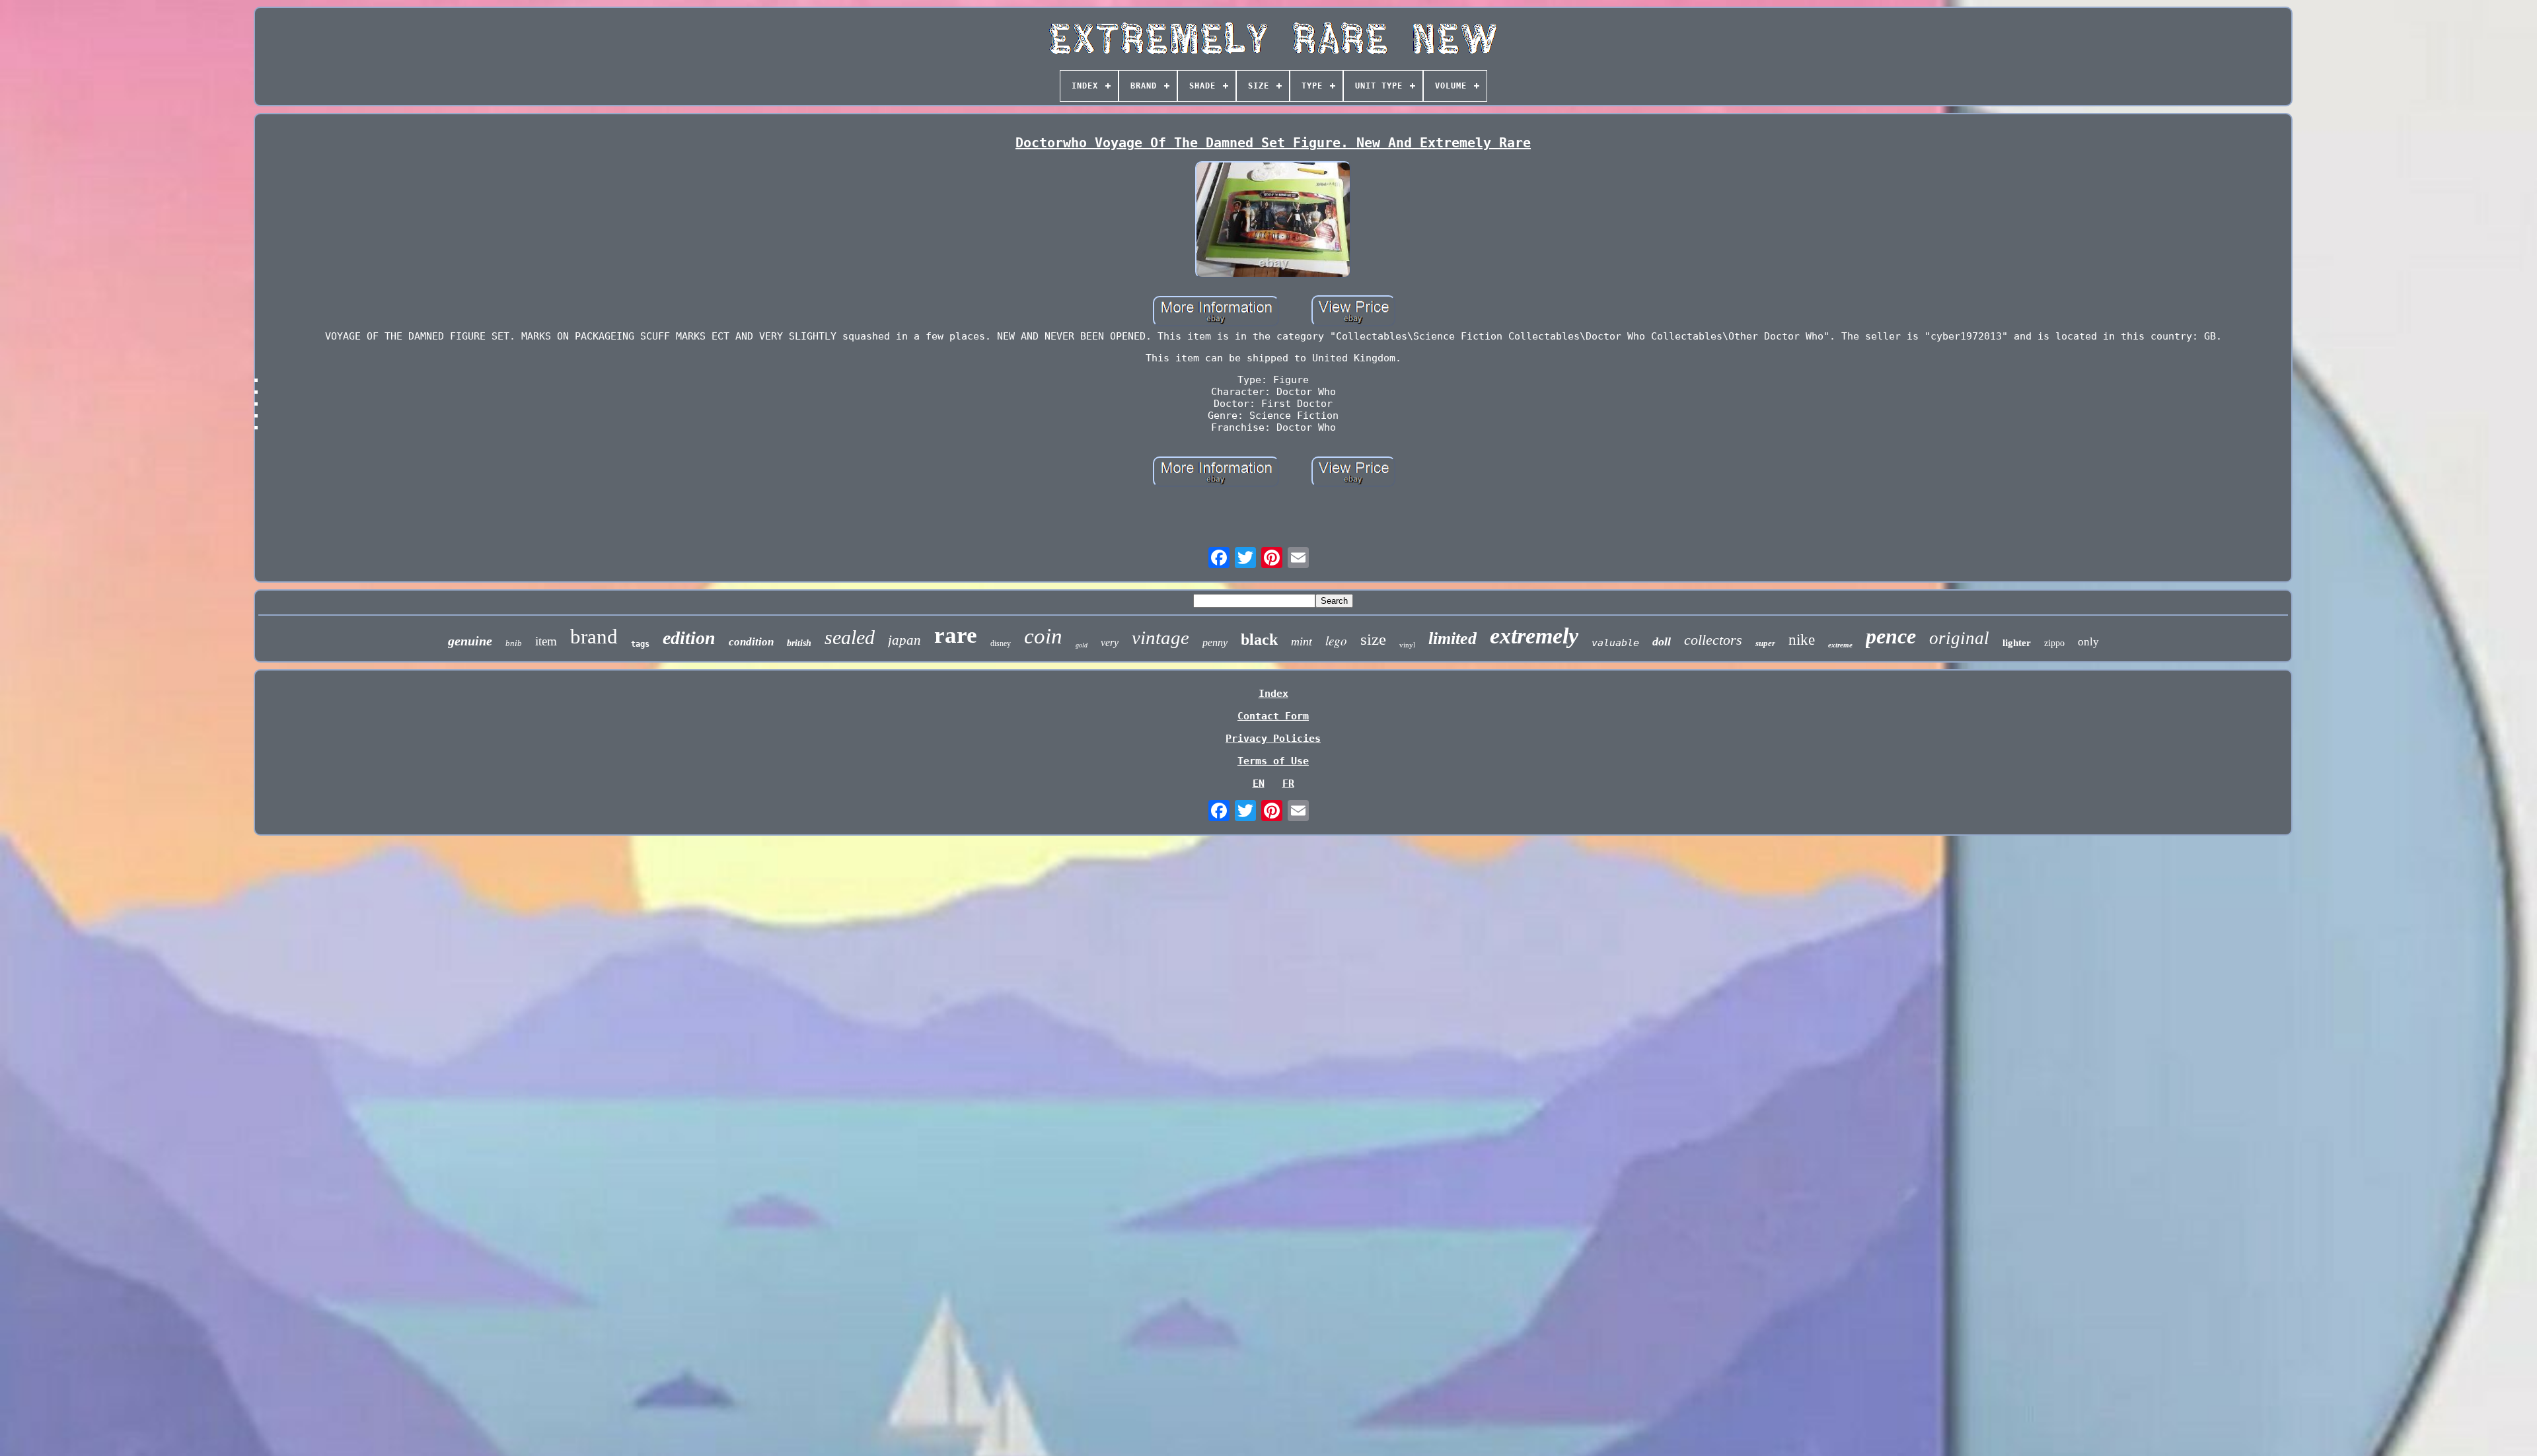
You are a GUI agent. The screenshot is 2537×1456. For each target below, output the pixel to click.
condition (751, 642)
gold (1082, 645)
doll (1662, 641)
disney (1001, 643)
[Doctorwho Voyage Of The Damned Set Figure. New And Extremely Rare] (1273, 221)
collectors (1713, 640)
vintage (1160, 637)
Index (1273, 694)
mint (1302, 641)
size (1373, 639)
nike (1802, 640)
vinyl (1407, 645)
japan (904, 640)
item (546, 641)
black (1259, 639)
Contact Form (1273, 716)
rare (956, 635)
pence (1891, 636)
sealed (850, 637)
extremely (1534, 636)
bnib (514, 643)
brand (594, 637)
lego (1336, 640)
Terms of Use (1273, 761)
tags (640, 644)
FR (1288, 783)
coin (1043, 636)
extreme (1840, 645)
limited (1452, 638)
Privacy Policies (1273, 739)
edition (689, 638)
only (2088, 642)
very (1110, 642)
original (1959, 638)
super (1765, 643)
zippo (2054, 643)
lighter (2017, 643)
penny (1215, 642)
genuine (470, 641)
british (799, 643)
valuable (1615, 643)
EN (1259, 783)
